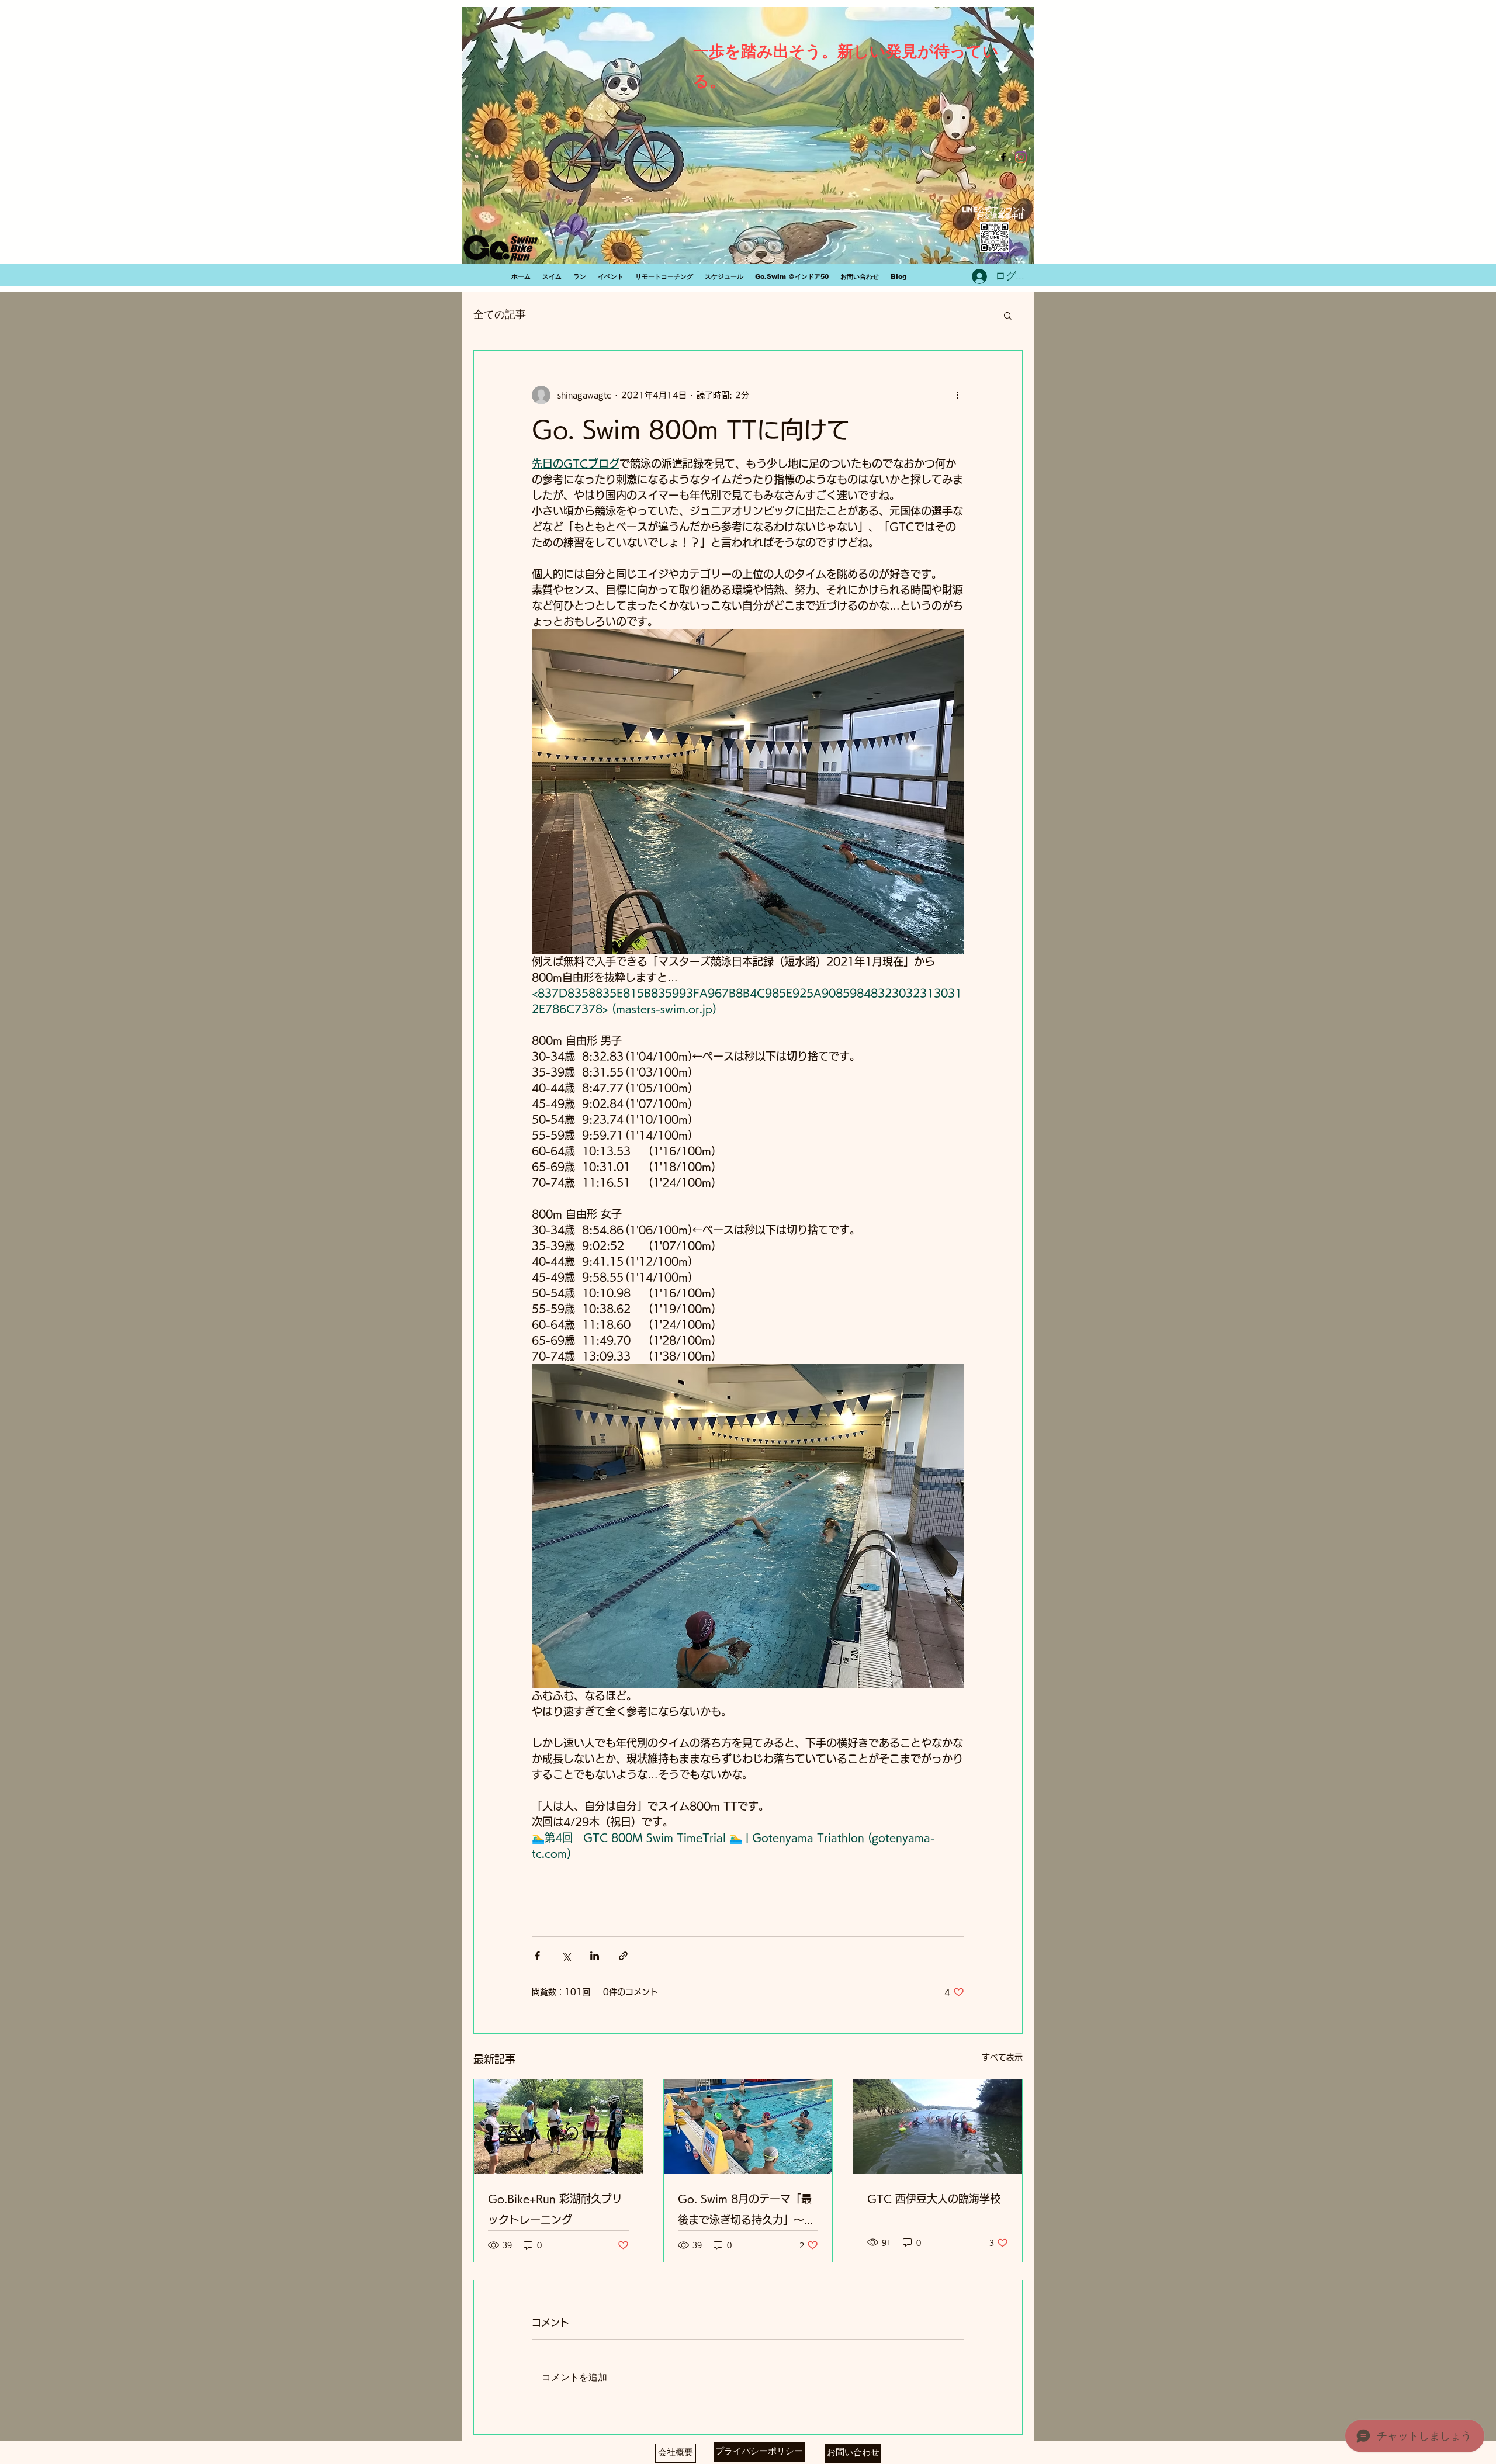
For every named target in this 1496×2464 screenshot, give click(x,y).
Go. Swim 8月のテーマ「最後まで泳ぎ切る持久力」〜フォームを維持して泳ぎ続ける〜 (746, 2212)
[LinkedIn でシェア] (595, 1956)
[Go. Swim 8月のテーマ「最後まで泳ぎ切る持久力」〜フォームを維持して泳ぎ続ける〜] (748, 2127)
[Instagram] (1021, 157)
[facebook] (1003, 157)
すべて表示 (1002, 2057)
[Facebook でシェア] (537, 1956)
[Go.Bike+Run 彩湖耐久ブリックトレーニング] (558, 2127)
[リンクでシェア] (623, 1956)
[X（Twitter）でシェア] (566, 1956)
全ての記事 (500, 315)
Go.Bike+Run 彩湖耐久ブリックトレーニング (555, 2209)
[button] (1008, 315)
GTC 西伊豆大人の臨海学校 (934, 2199)
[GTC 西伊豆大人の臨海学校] (938, 2127)
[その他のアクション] (957, 395)
